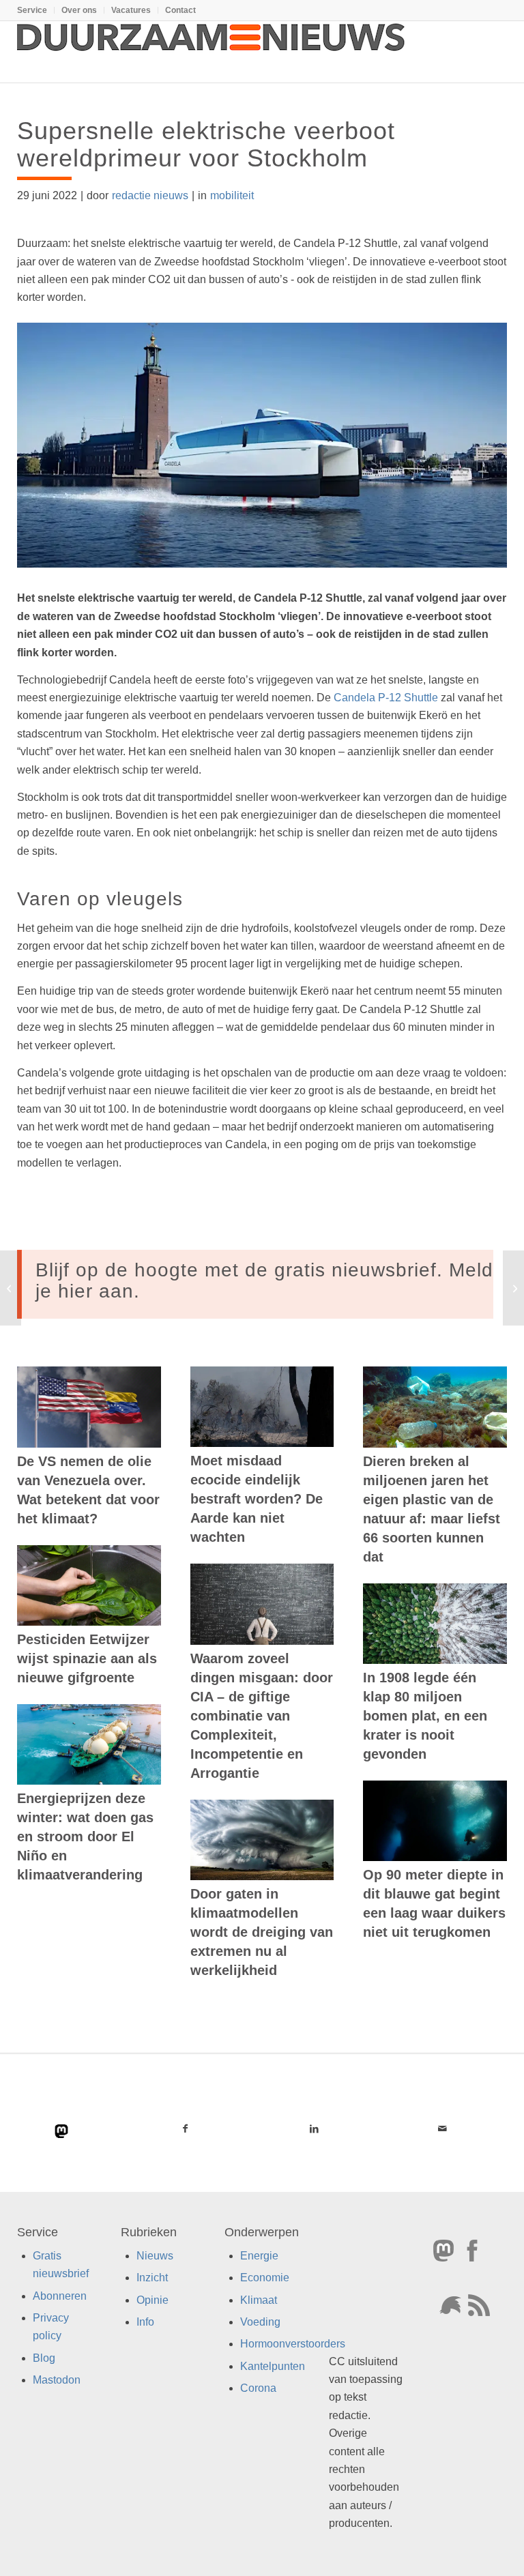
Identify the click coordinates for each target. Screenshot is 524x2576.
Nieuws (155, 2255)
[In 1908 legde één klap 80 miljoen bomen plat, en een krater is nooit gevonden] (435, 1624)
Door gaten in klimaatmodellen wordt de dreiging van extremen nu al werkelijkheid (262, 1932)
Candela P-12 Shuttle (386, 698)
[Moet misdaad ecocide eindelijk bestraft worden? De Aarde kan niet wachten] (262, 1407)
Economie (265, 2278)
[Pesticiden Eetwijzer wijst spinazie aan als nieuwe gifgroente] (89, 1585)
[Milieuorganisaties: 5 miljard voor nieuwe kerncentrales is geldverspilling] (513, 1288)
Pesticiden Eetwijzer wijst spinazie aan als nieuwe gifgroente (87, 1658)
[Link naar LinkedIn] (314, 2128)
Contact (180, 10)
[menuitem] (36, 10)
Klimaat (259, 2299)
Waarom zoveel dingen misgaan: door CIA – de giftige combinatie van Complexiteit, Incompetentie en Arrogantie (262, 1716)
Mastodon (57, 2380)
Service (32, 10)
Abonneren (60, 2295)
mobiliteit (232, 195)
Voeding (260, 2322)
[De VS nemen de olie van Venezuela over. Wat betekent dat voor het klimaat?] (89, 1407)
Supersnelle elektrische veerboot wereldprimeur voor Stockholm (206, 144)
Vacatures (131, 10)
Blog (44, 2357)
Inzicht (152, 2278)
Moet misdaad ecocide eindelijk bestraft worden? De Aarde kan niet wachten (257, 1499)
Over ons (79, 10)
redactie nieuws (150, 195)
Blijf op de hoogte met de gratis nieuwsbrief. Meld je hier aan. (264, 1280)
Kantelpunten (273, 2366)
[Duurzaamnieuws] (212, 52)
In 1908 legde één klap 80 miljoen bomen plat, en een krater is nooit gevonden (425, 1716)
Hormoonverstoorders (293, 2344)
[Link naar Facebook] (185, 2128)
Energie (259, 2255)
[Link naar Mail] (442, 2128)
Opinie (152, 2299)
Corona (258, 2388)
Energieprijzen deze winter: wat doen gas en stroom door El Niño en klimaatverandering (85, 1836)
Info (145, 2322)
